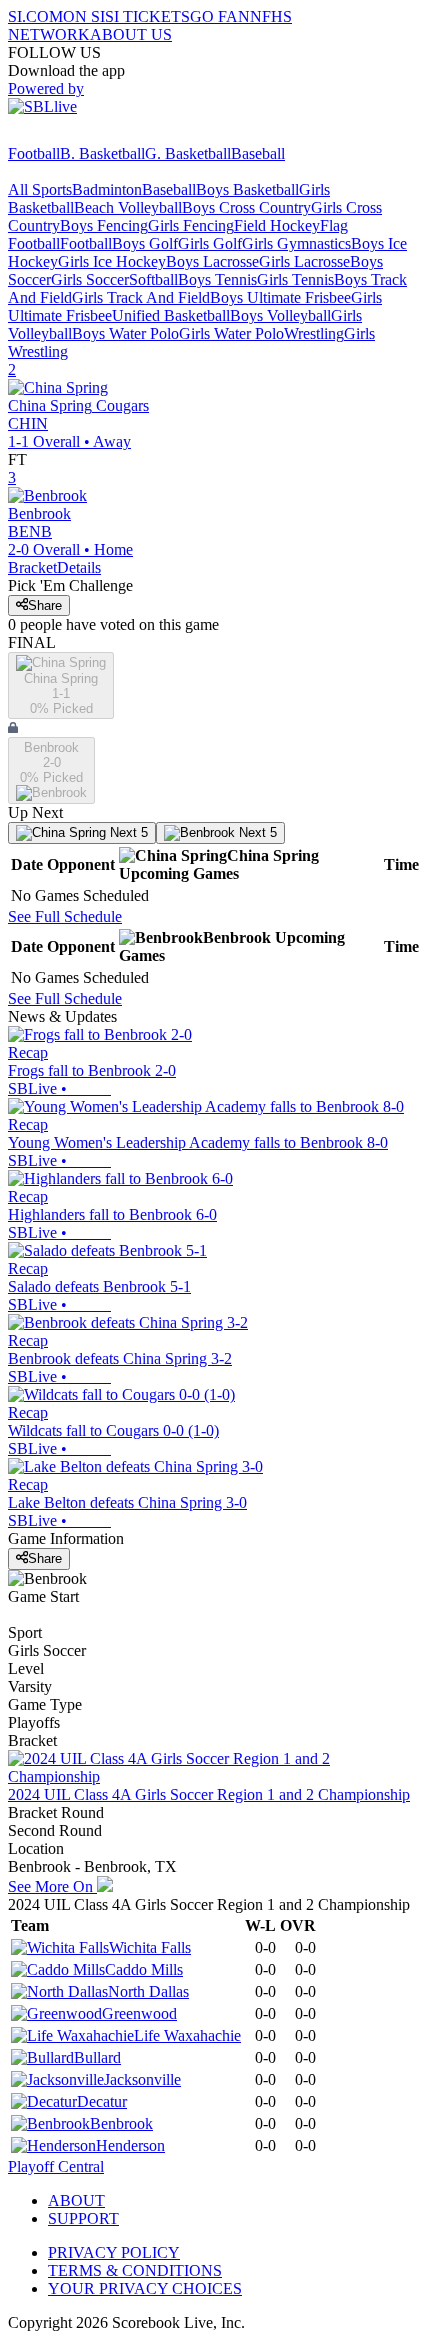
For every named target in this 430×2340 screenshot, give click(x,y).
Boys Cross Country (246, 207)
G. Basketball (188, 153)
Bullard (97, 2057)
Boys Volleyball (280, 315)
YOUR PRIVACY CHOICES (145, 2288)
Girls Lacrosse (304, 261)
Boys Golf (145, 243)
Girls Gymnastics (296, 243)
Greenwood (139, 2013)
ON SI (84, 16)
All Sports (40, 189)
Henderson (130, 2145)
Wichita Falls (150, 1947)
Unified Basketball (171, 315)
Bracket (32, 567)
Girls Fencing (191, 225)
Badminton (107, 189)
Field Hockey (277, 225)
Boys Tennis (217, 279)
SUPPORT (83, 2218)
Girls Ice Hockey (112, 261)
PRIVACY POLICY (114, 2252)
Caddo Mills (144, 1969)
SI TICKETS (147, 16)
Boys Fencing (104, 225)
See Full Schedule (65, 916)
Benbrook (121, 2123)
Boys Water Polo (125, 333)
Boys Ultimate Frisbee (280, 297)
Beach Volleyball (128, 207)
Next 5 (127, 832)
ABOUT (76, 2200)
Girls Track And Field (141, 297)
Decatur (102, 2101)
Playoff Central (56, 2166)
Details (79, 567)
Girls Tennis (295, 279)
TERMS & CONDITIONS (135, 2270)
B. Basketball (102, 153)
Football (34, 153)
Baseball (258, 153)
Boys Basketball (247, 189)
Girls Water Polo (231, 333)
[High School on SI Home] (85, 135)
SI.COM (35, 16)
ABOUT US (131, 34)
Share (45, 605)
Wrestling (314, 333)
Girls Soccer (90, 279)
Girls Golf (210, 243)
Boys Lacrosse (212, 261)
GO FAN (220, 16)
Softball (153, 279)
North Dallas (148, 1991)
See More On (52, 1886)
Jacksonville (142, 2079)
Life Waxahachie (187, 2035)
